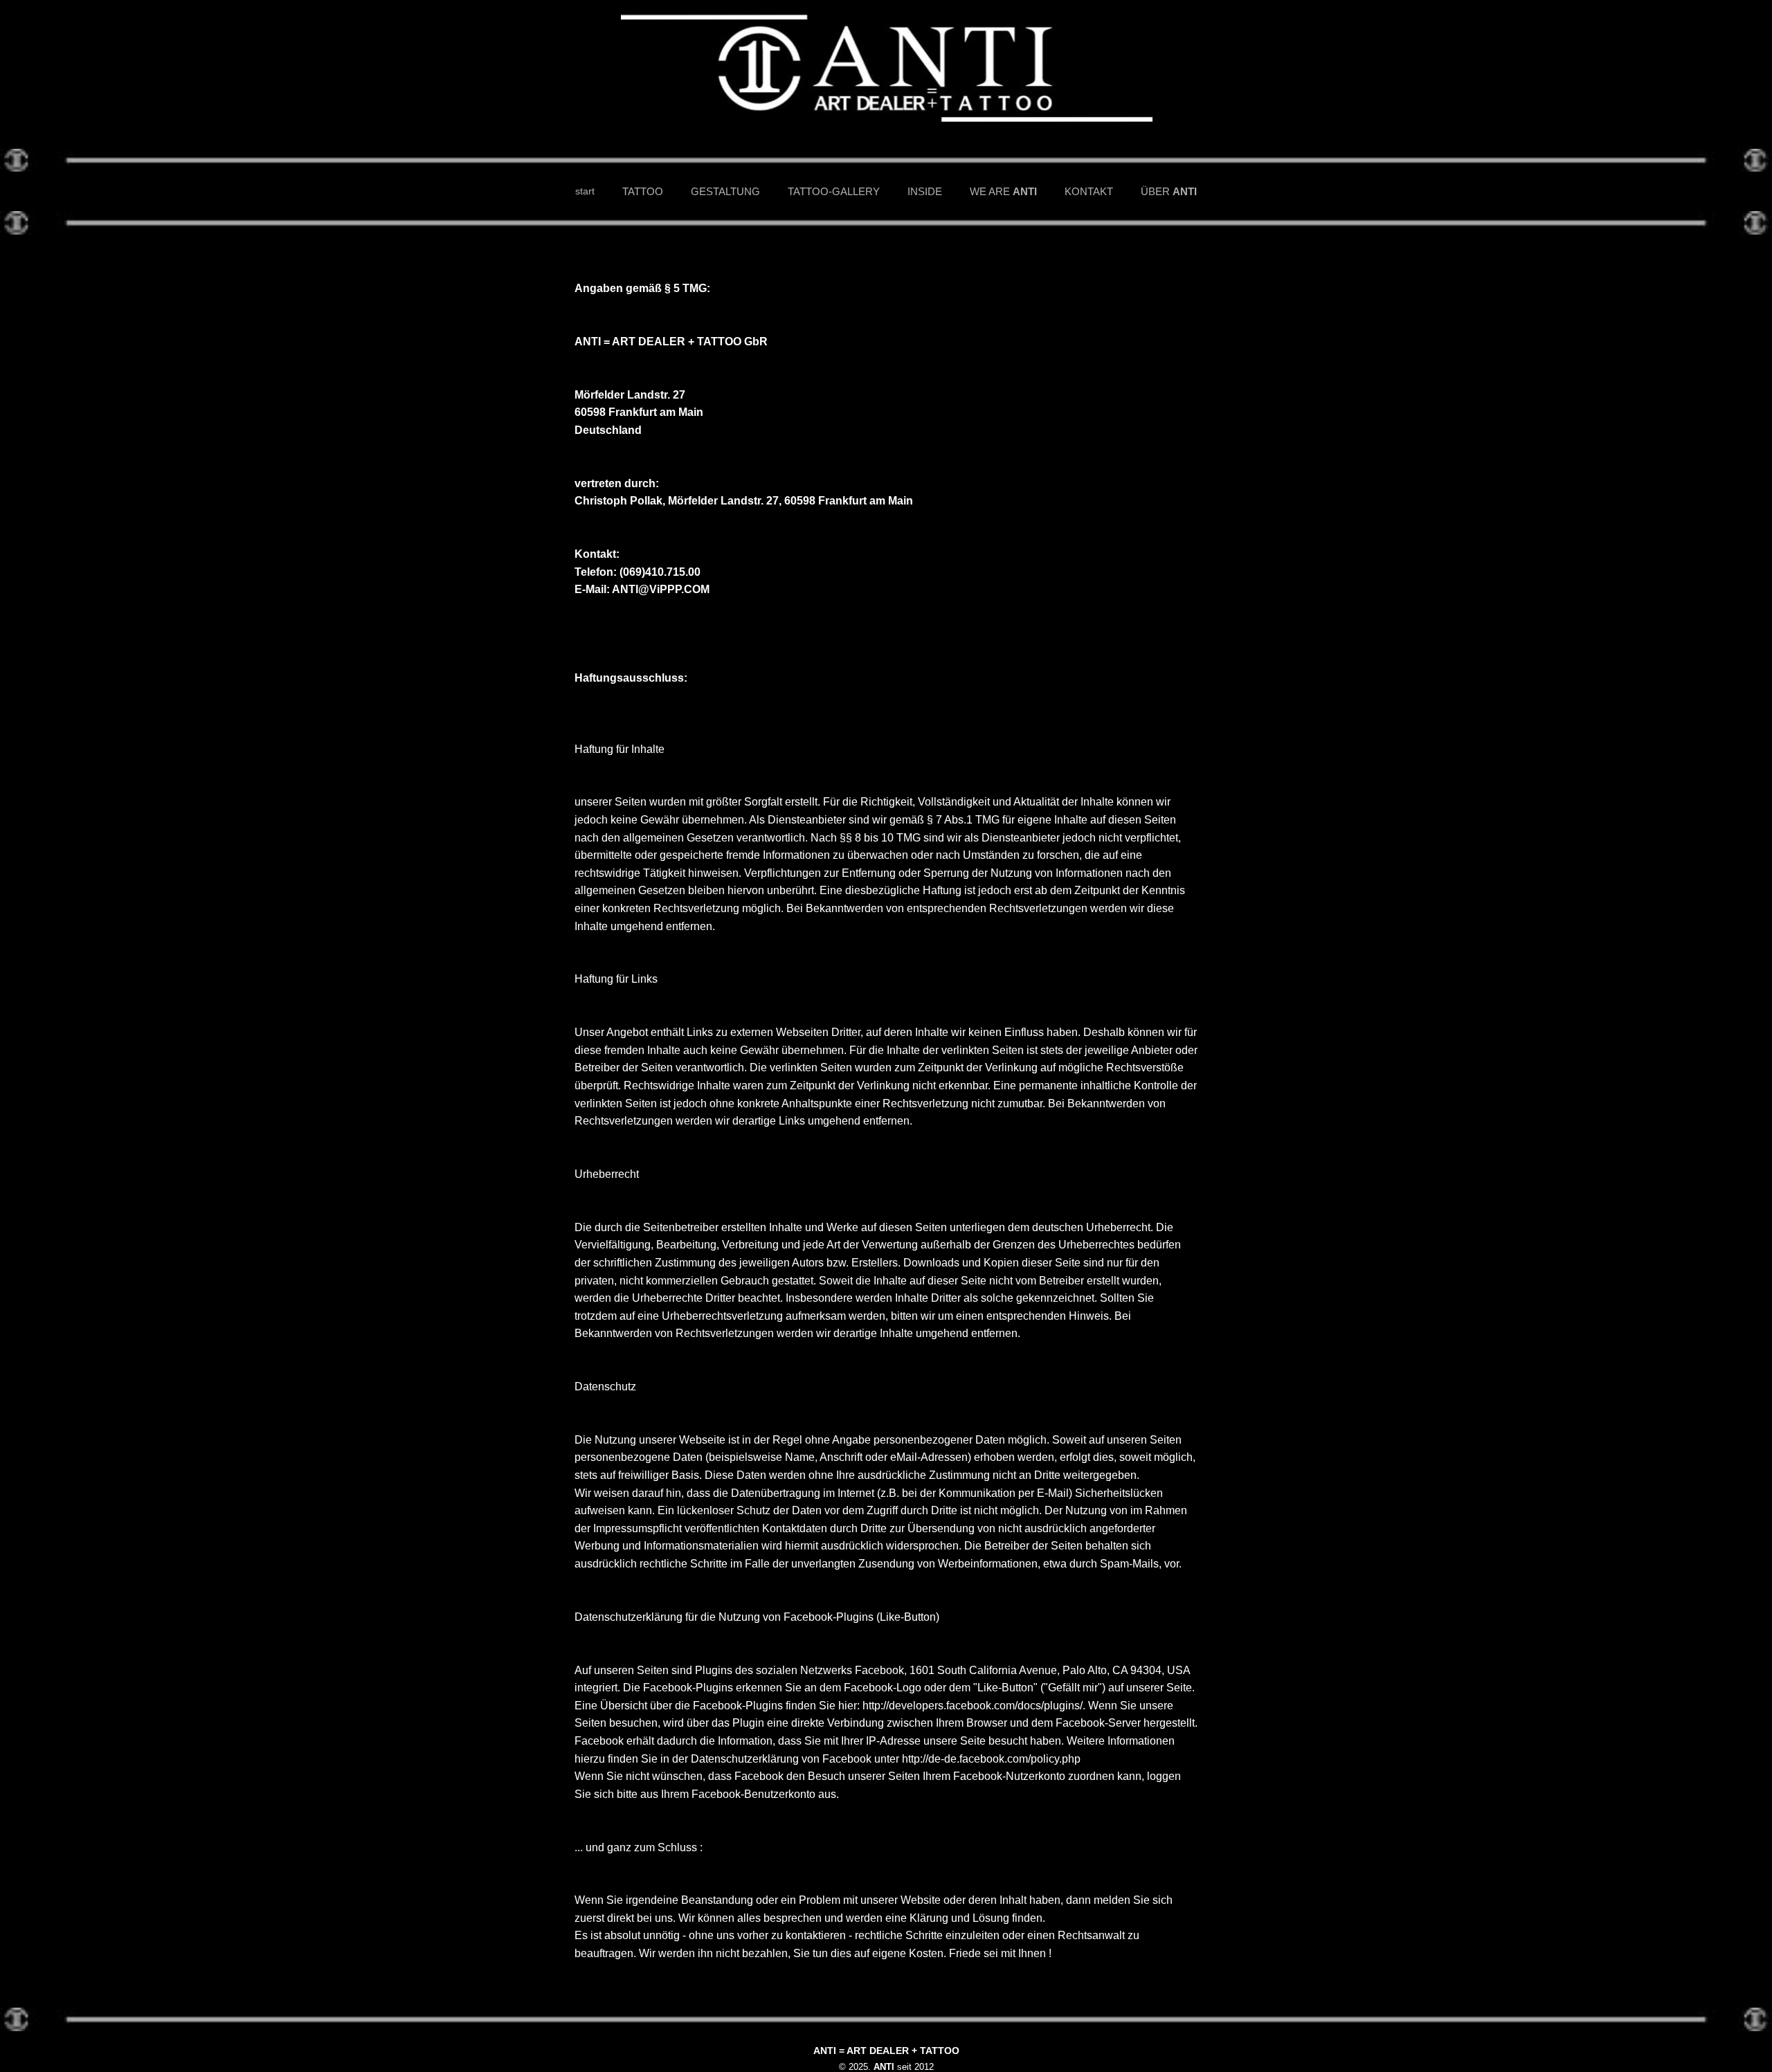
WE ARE (1003, 191)
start (585, 191)
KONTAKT (1089, 191)
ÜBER (1169, 191)
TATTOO (643, 191)
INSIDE (925, 191)
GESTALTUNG (725, 191)
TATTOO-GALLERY (834, 191)
